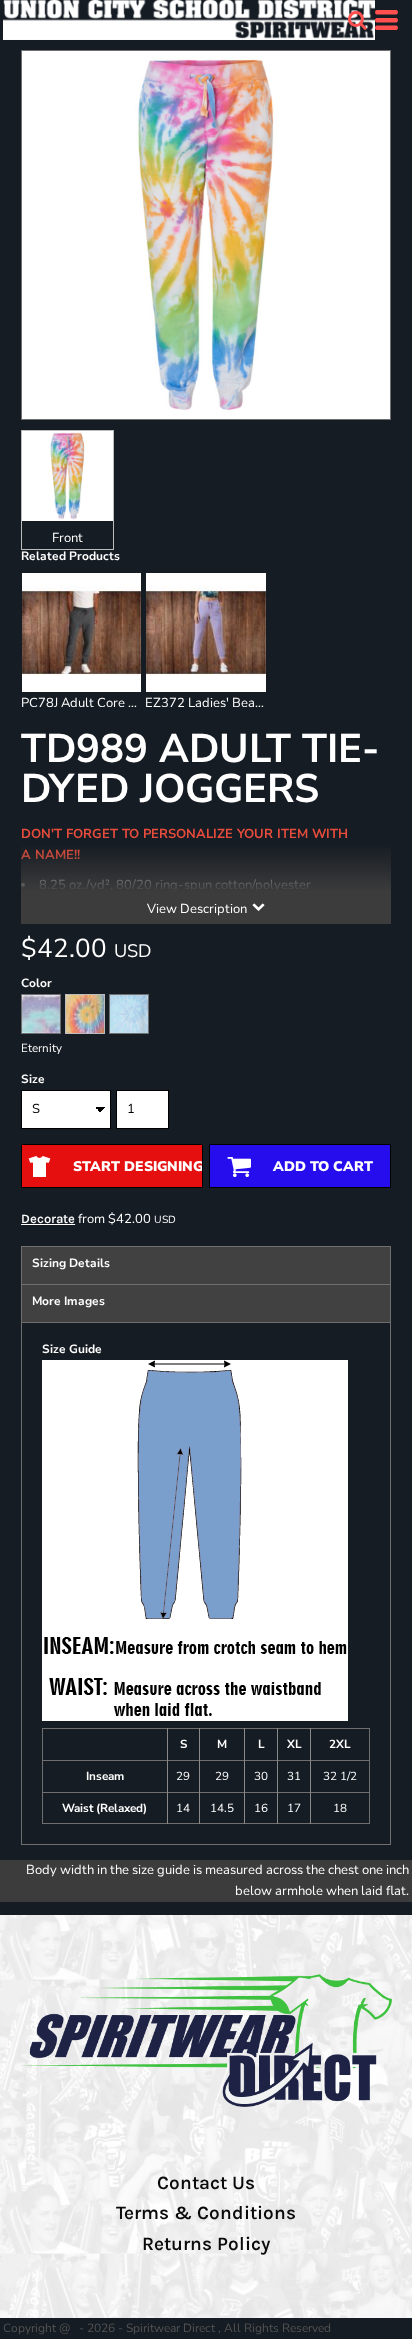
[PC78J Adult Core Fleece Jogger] (81, 632)
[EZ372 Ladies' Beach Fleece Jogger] (205, 632)
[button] (357, 20)
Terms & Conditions (206, 2213)
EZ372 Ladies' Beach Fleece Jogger (248, 703)
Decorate (48, 1218)
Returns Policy (206, 2244)
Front (67, 538)
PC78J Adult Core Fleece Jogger (114, 703)
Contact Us (206, 2183)
